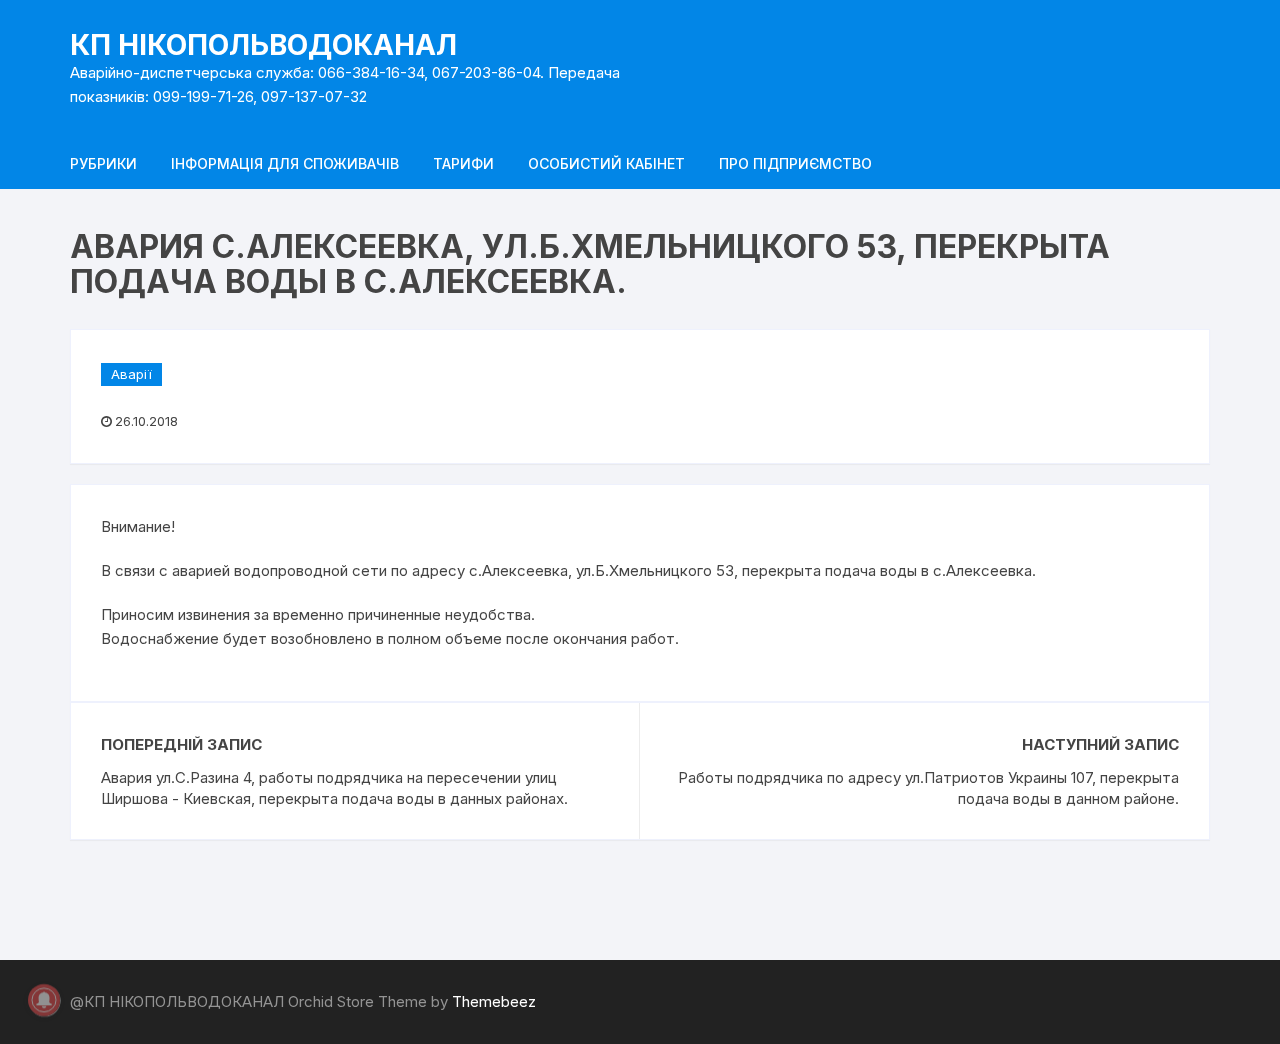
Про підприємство (795, 163)
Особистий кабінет (606, 163)
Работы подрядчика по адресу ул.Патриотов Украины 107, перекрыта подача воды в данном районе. (928, 788)
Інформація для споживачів (285, 163)
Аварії (131, 374)
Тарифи (463, 163)
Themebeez (494, 1001)
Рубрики (103, 163)
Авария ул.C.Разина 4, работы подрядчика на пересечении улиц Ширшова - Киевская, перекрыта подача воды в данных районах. (334, 788)
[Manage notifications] (44, 1000)
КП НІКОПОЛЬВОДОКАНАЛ (263, 45)
